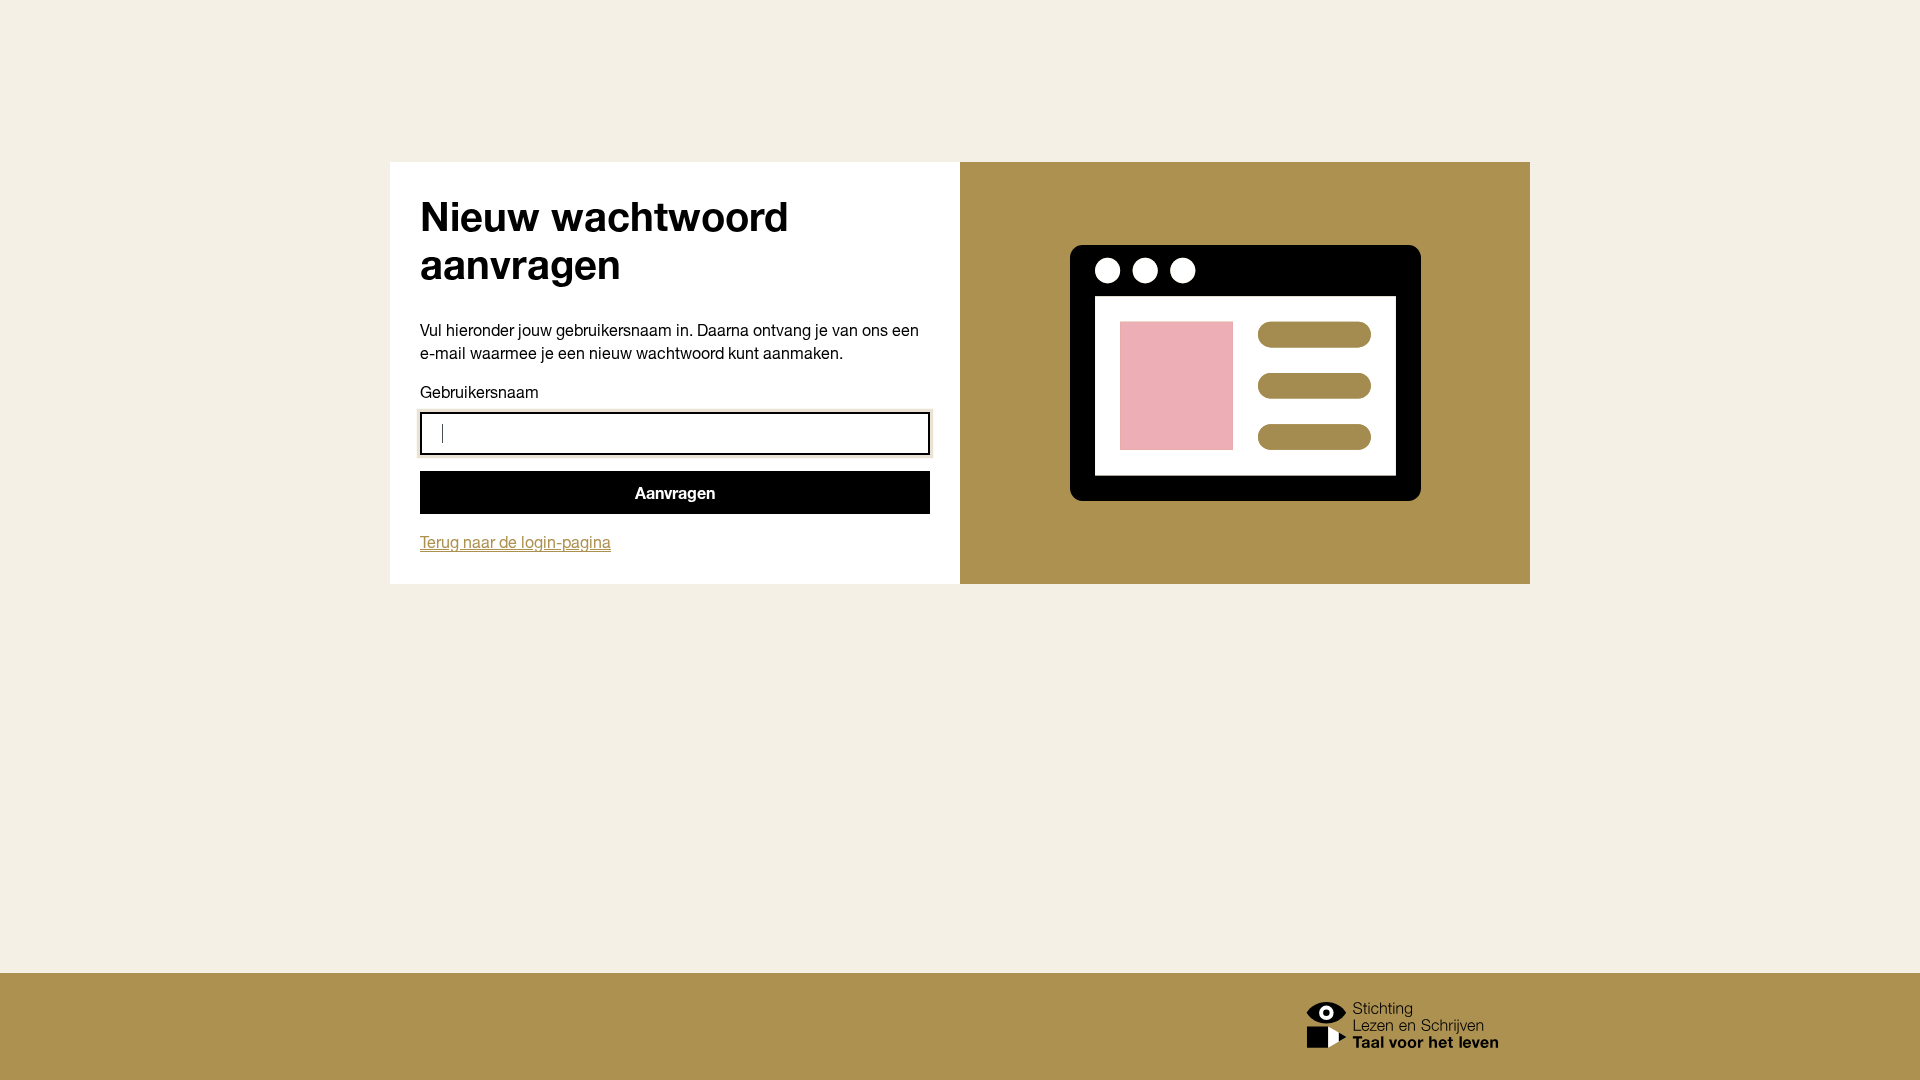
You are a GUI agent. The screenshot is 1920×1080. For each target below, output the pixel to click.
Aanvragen (675, 492)
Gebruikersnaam (479, 391)
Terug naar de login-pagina (515, 541)
